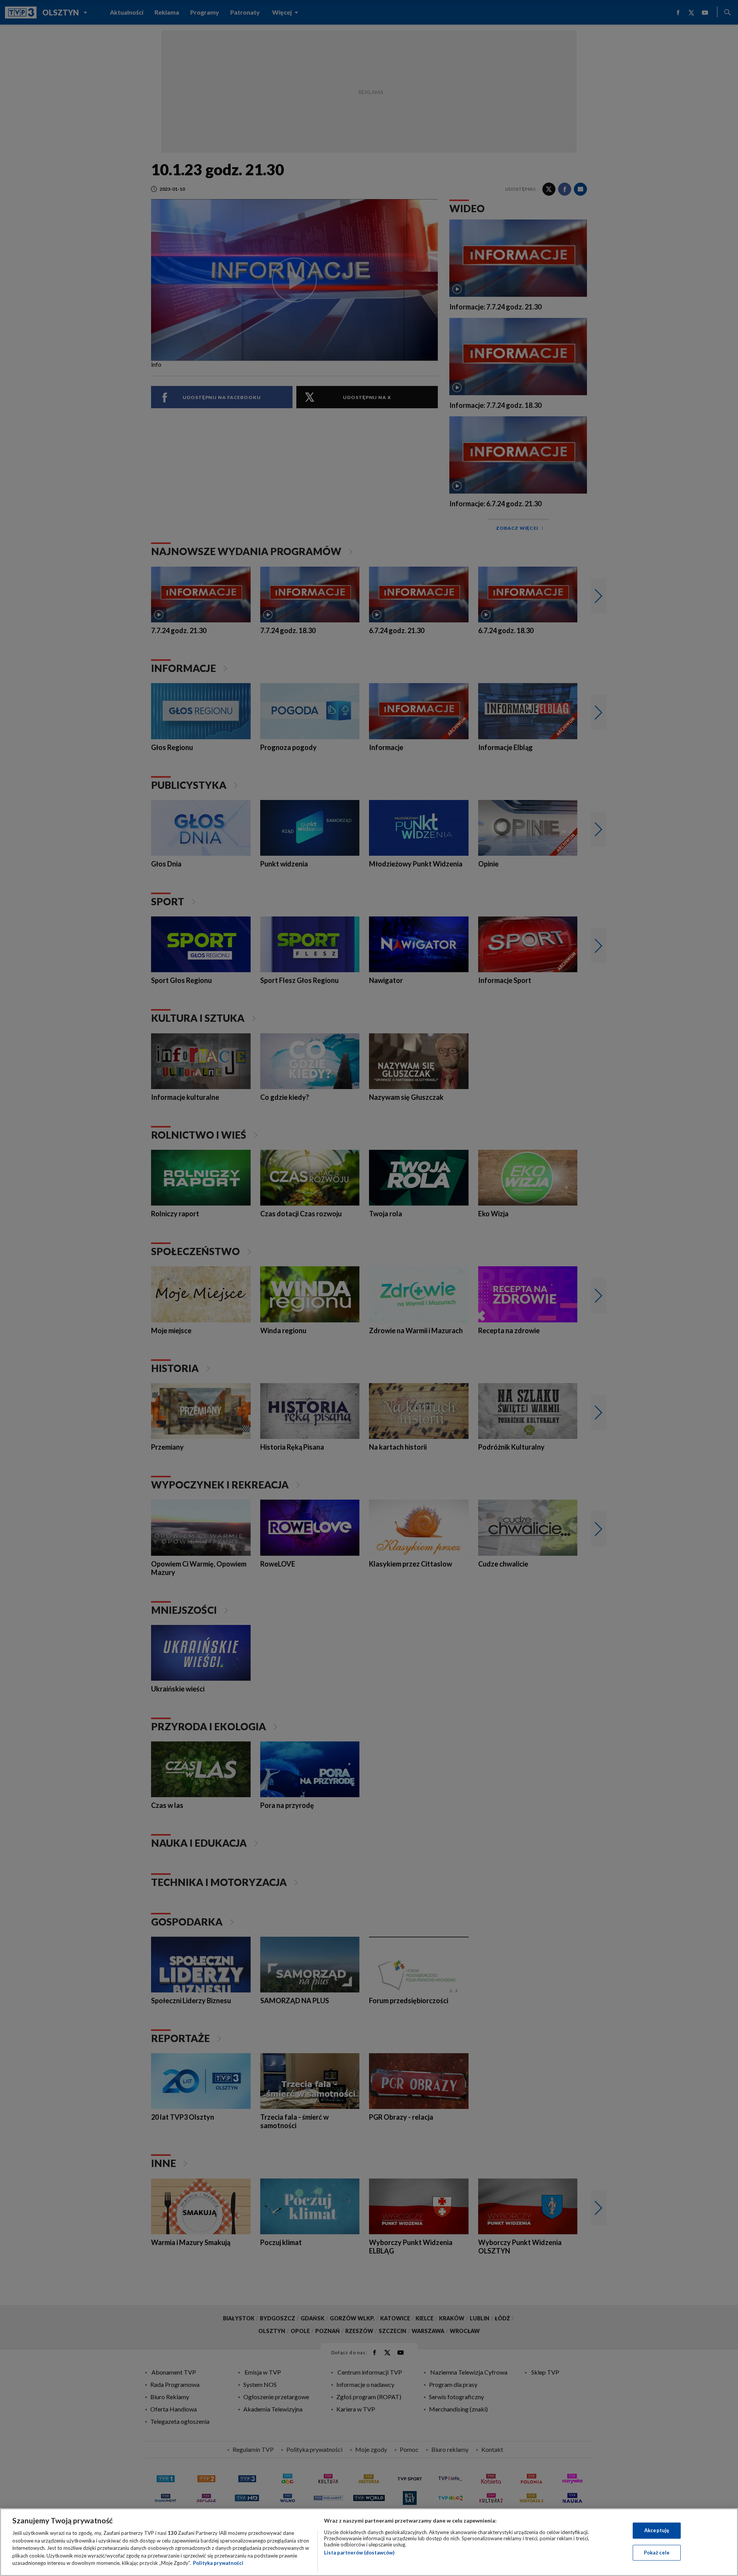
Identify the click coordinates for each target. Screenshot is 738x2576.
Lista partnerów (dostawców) (359, 2553)
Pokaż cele (657, 2553)
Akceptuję (657, 2530)
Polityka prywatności (218, 2563)
